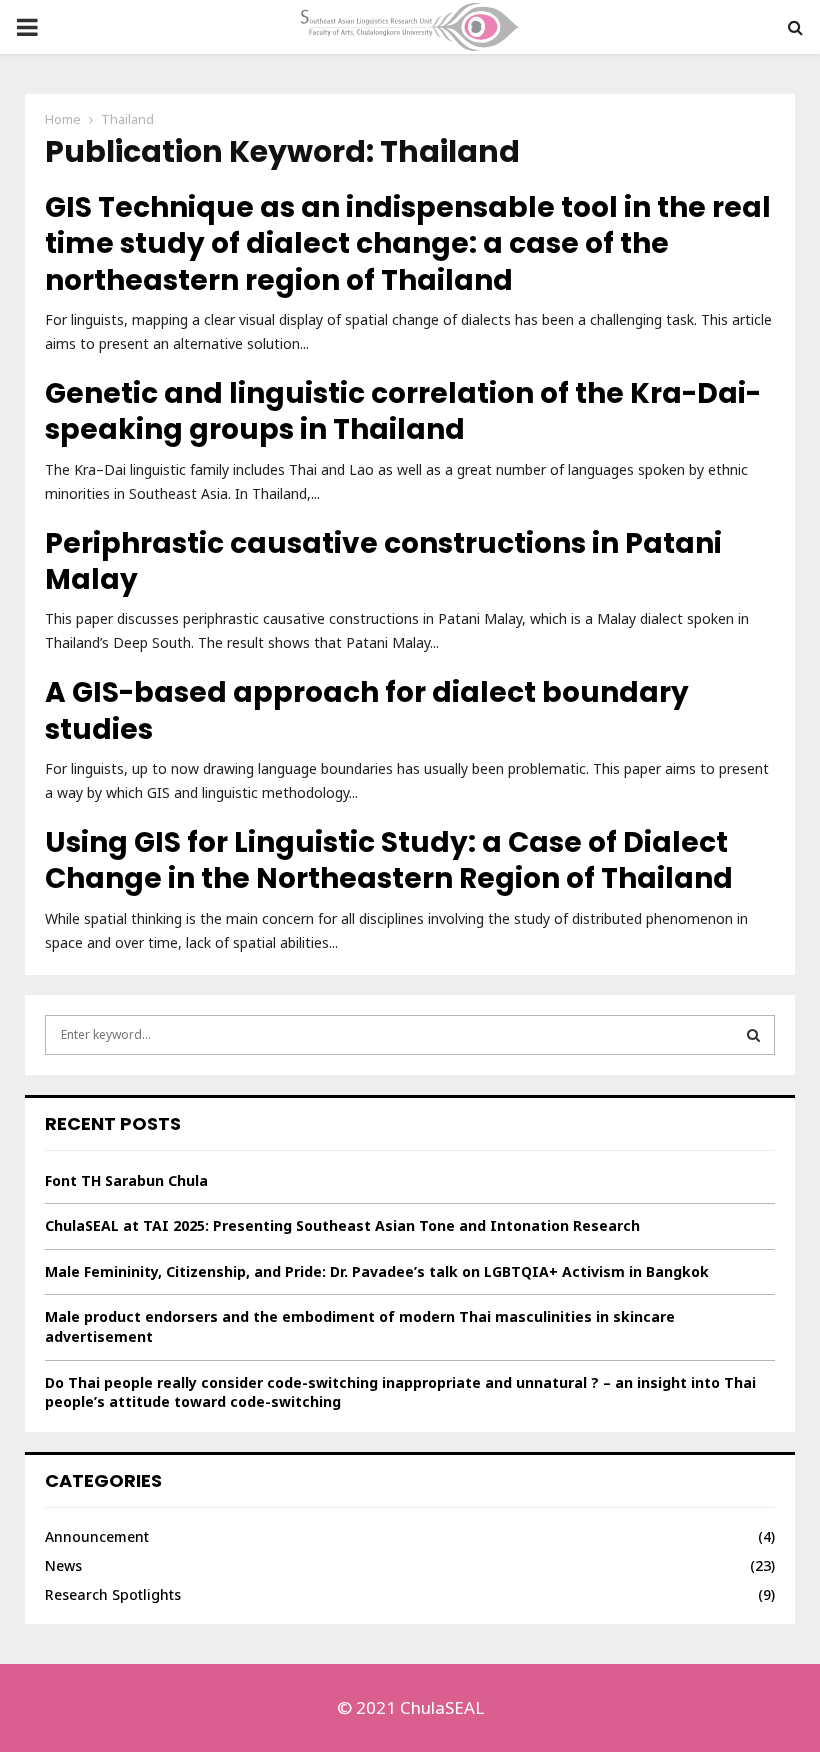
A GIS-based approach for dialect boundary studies (367, 710)
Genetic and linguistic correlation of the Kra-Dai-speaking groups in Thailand (403, 411)
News (63, 1565)
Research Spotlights (113, 1594)
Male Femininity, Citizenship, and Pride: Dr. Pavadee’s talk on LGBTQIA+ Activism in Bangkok (377, 1271)
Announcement (97, 1536)
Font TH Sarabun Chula (126, 1180)
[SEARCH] (753, 1035)
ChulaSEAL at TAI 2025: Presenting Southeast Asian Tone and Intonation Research (342, 1225)
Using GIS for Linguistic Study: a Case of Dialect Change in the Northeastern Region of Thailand (389, 860)
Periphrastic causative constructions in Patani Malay (383, 561)
